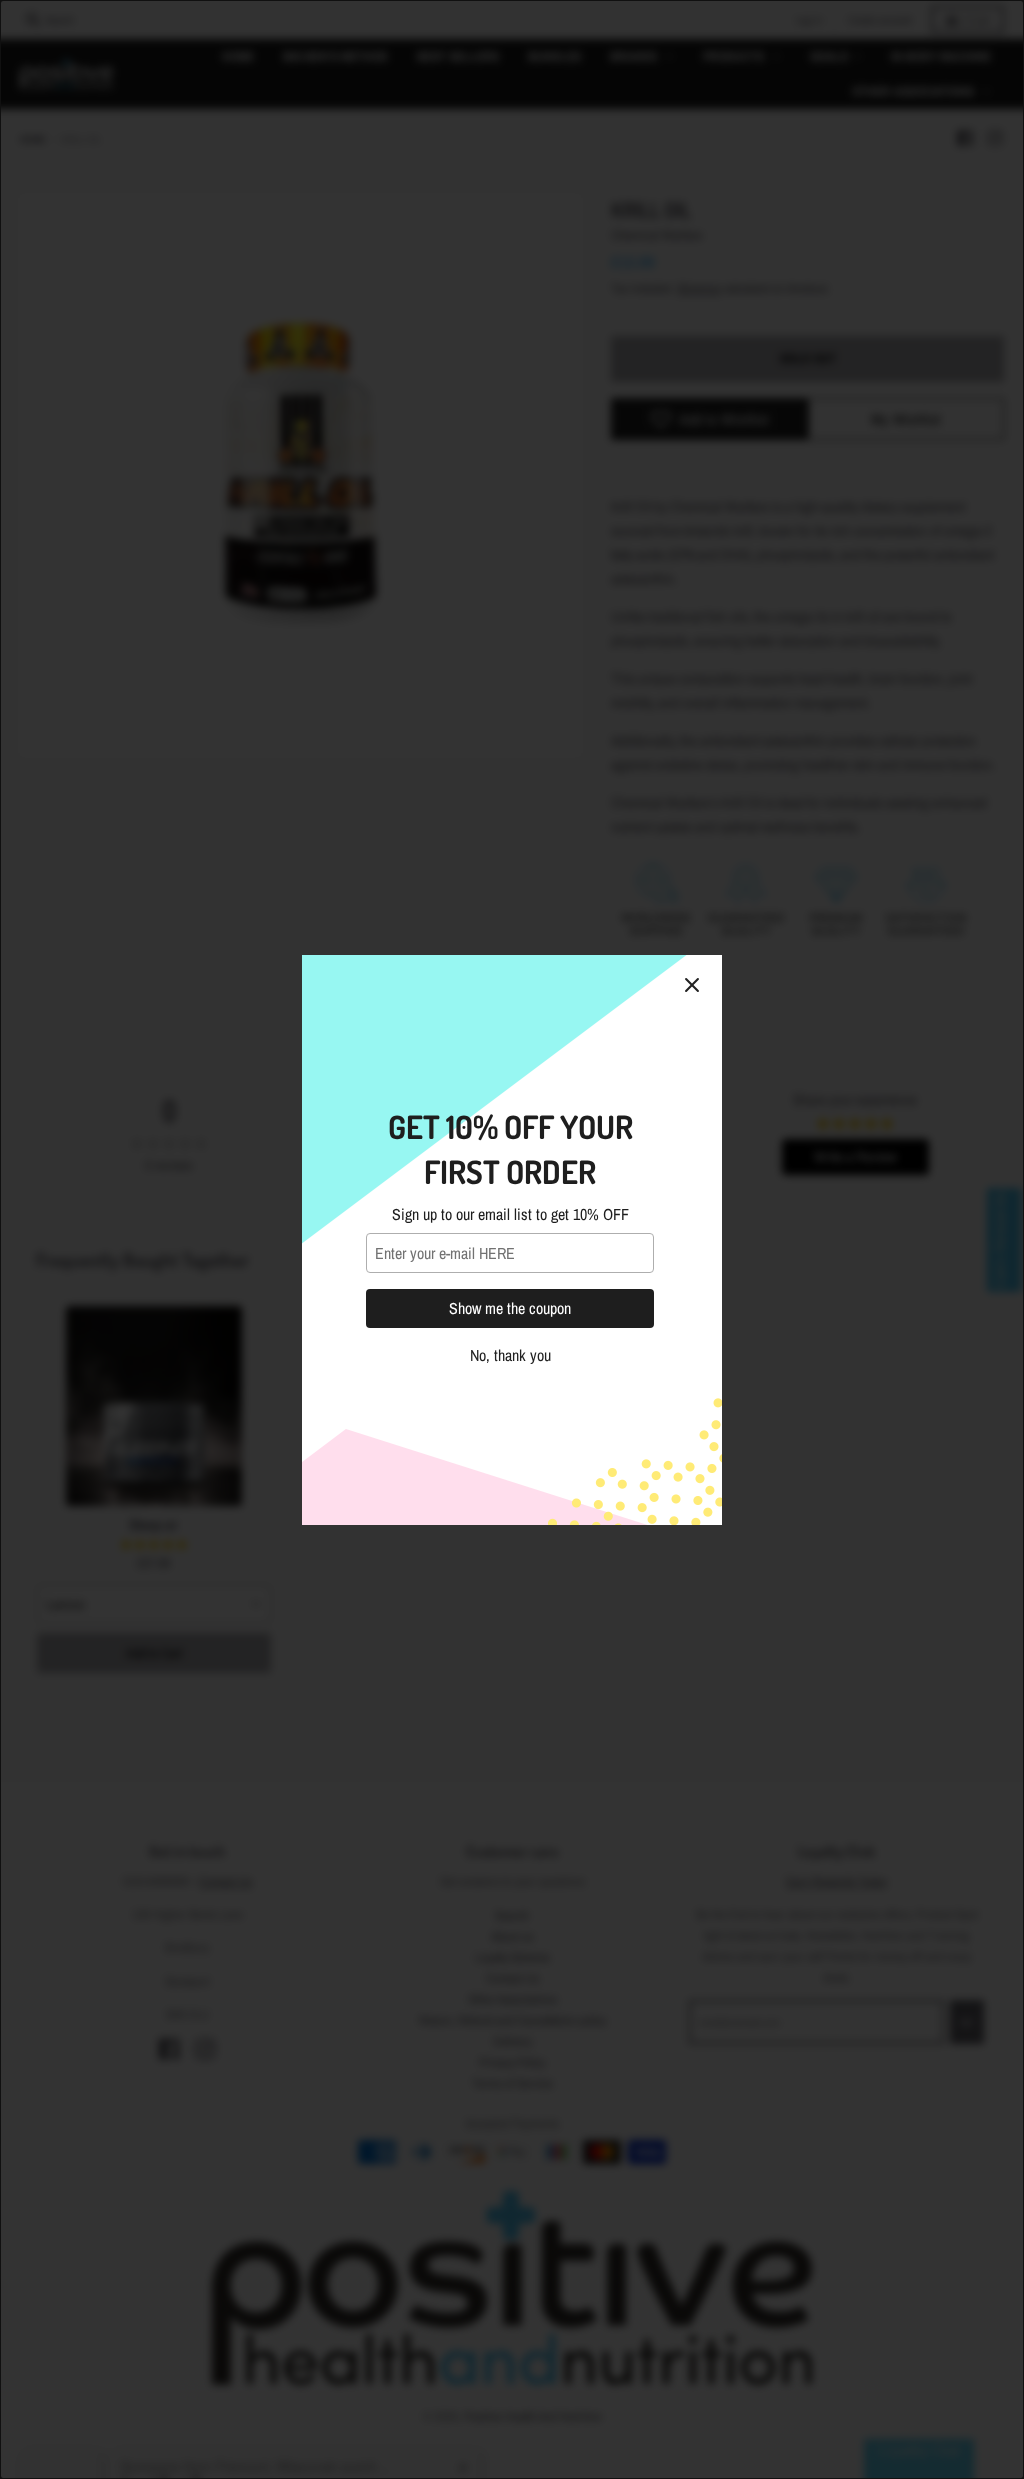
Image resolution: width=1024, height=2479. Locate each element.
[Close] (692, 985)
